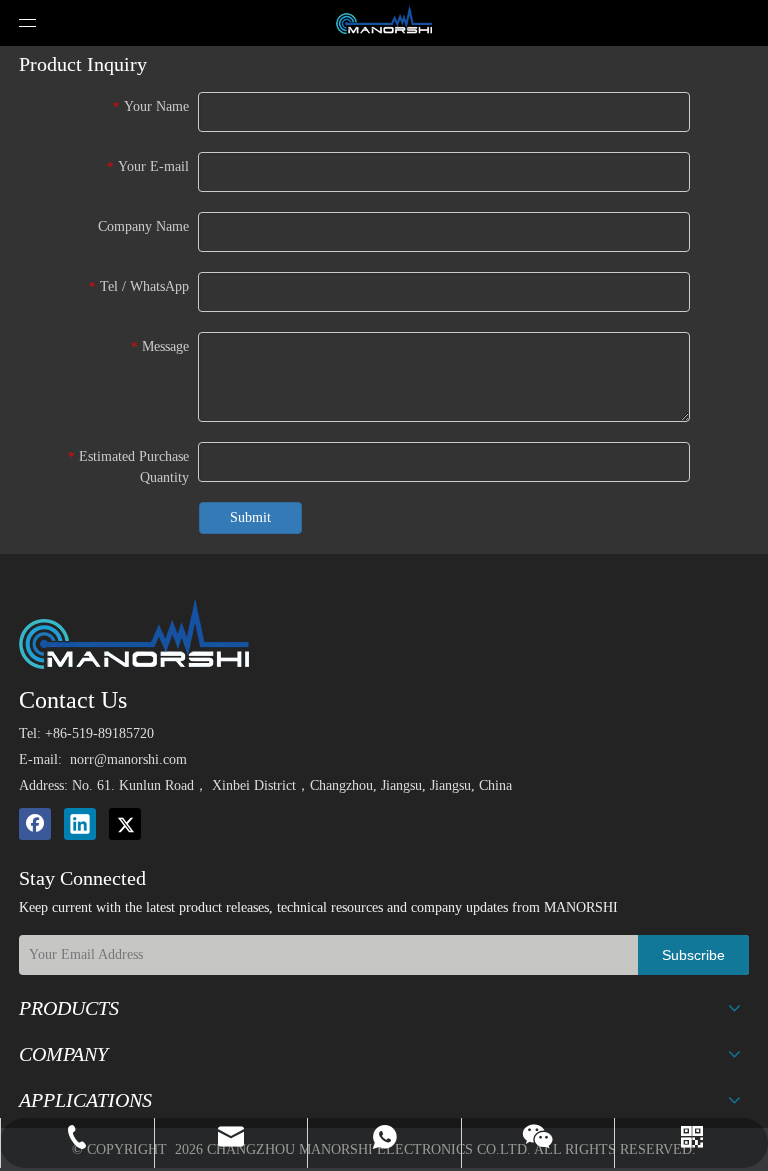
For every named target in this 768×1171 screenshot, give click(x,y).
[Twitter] (125, 824)
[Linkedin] (80, 824)
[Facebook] (35, 824)
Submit (250, 517)
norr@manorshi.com (128, 759)
